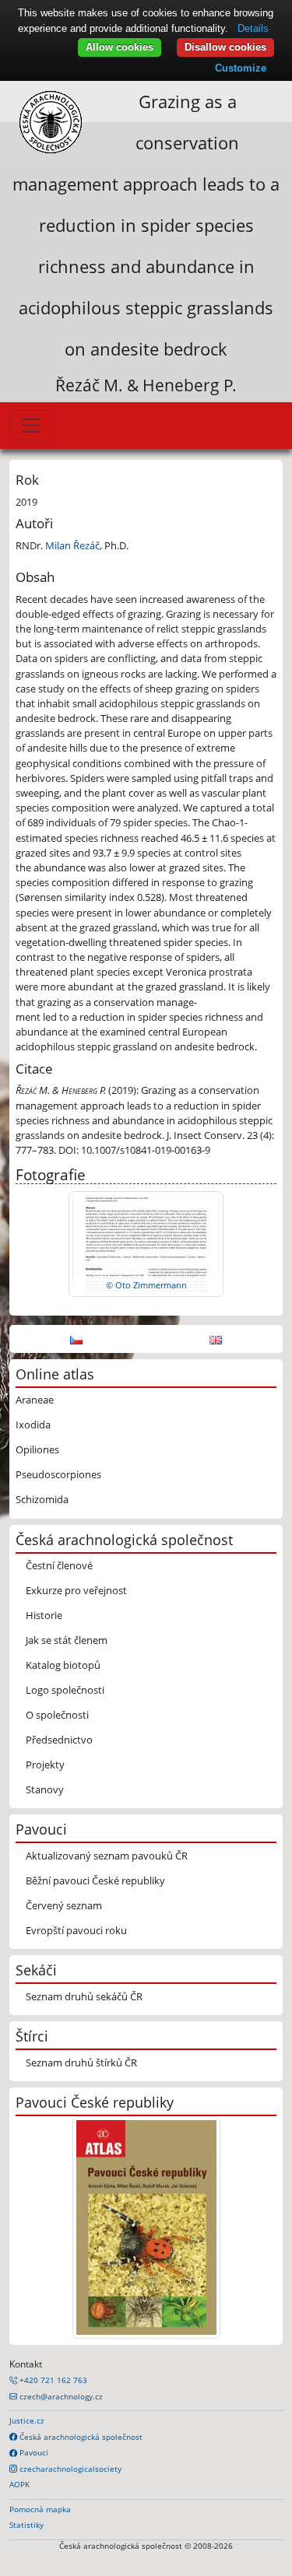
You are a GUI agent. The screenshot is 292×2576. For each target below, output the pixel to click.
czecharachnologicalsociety (69, 2469)
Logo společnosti (65, 1690)
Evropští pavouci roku (76, 1930)
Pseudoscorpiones (58, 1474)
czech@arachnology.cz (60, 2396)
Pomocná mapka (40, 2509)
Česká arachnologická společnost (80, 2437)
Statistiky (26, 2525)
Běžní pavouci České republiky (95, 1880)
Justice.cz (27, 2420)
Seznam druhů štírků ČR (81, 2063)
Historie (44, 1615)
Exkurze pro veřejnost (76, 1590)
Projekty (45, 1765)
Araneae (35, 1400)
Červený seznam (64, 1905)
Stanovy (45, 1789)
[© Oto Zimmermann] (146, 1243)
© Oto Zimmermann (146, 1285)
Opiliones (37, 1449)
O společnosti (57, 1715)
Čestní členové (59, 1565)
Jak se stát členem (67, 1640)
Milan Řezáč (72, 545)
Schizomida (42, 1499)
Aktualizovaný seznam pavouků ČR (107, 1856)
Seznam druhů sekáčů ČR (84, 1996)
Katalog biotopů (63, 1665)
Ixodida (33, 1425)
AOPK (19, 2484)
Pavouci (33, 2452)
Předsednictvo (59, 1740)
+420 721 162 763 (52, 2380)
